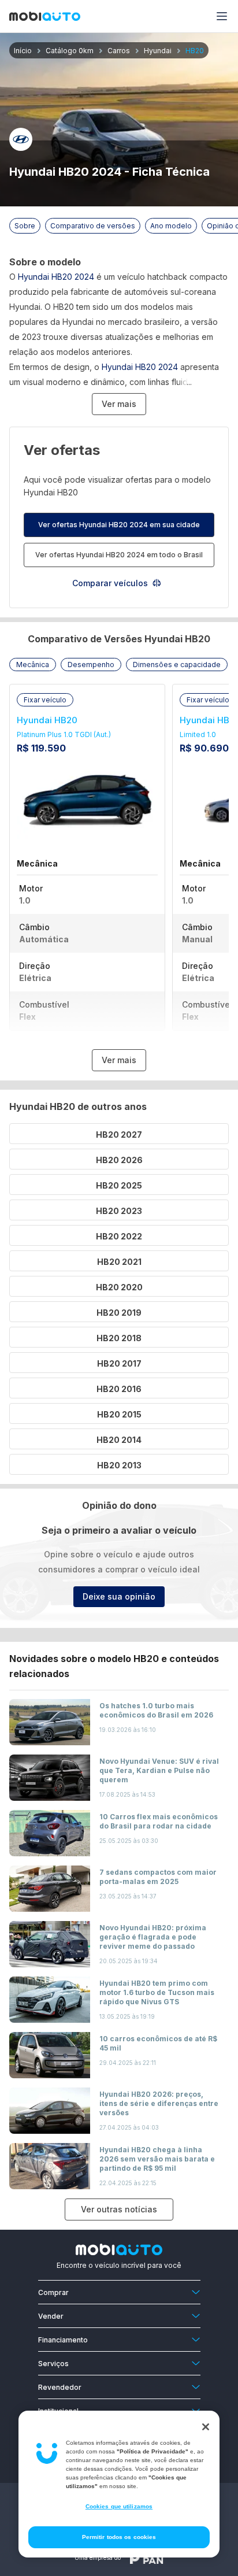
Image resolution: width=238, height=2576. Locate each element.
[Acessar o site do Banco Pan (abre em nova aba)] (147, 2558)
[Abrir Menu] (222, 16)
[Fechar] (206, 2427)
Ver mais (119, 404)
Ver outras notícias (119, 2209)
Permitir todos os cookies (119, 2537)
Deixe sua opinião (119, 1596)
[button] (33, 665)
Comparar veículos (110, 583)
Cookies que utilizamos (119, 2506)
